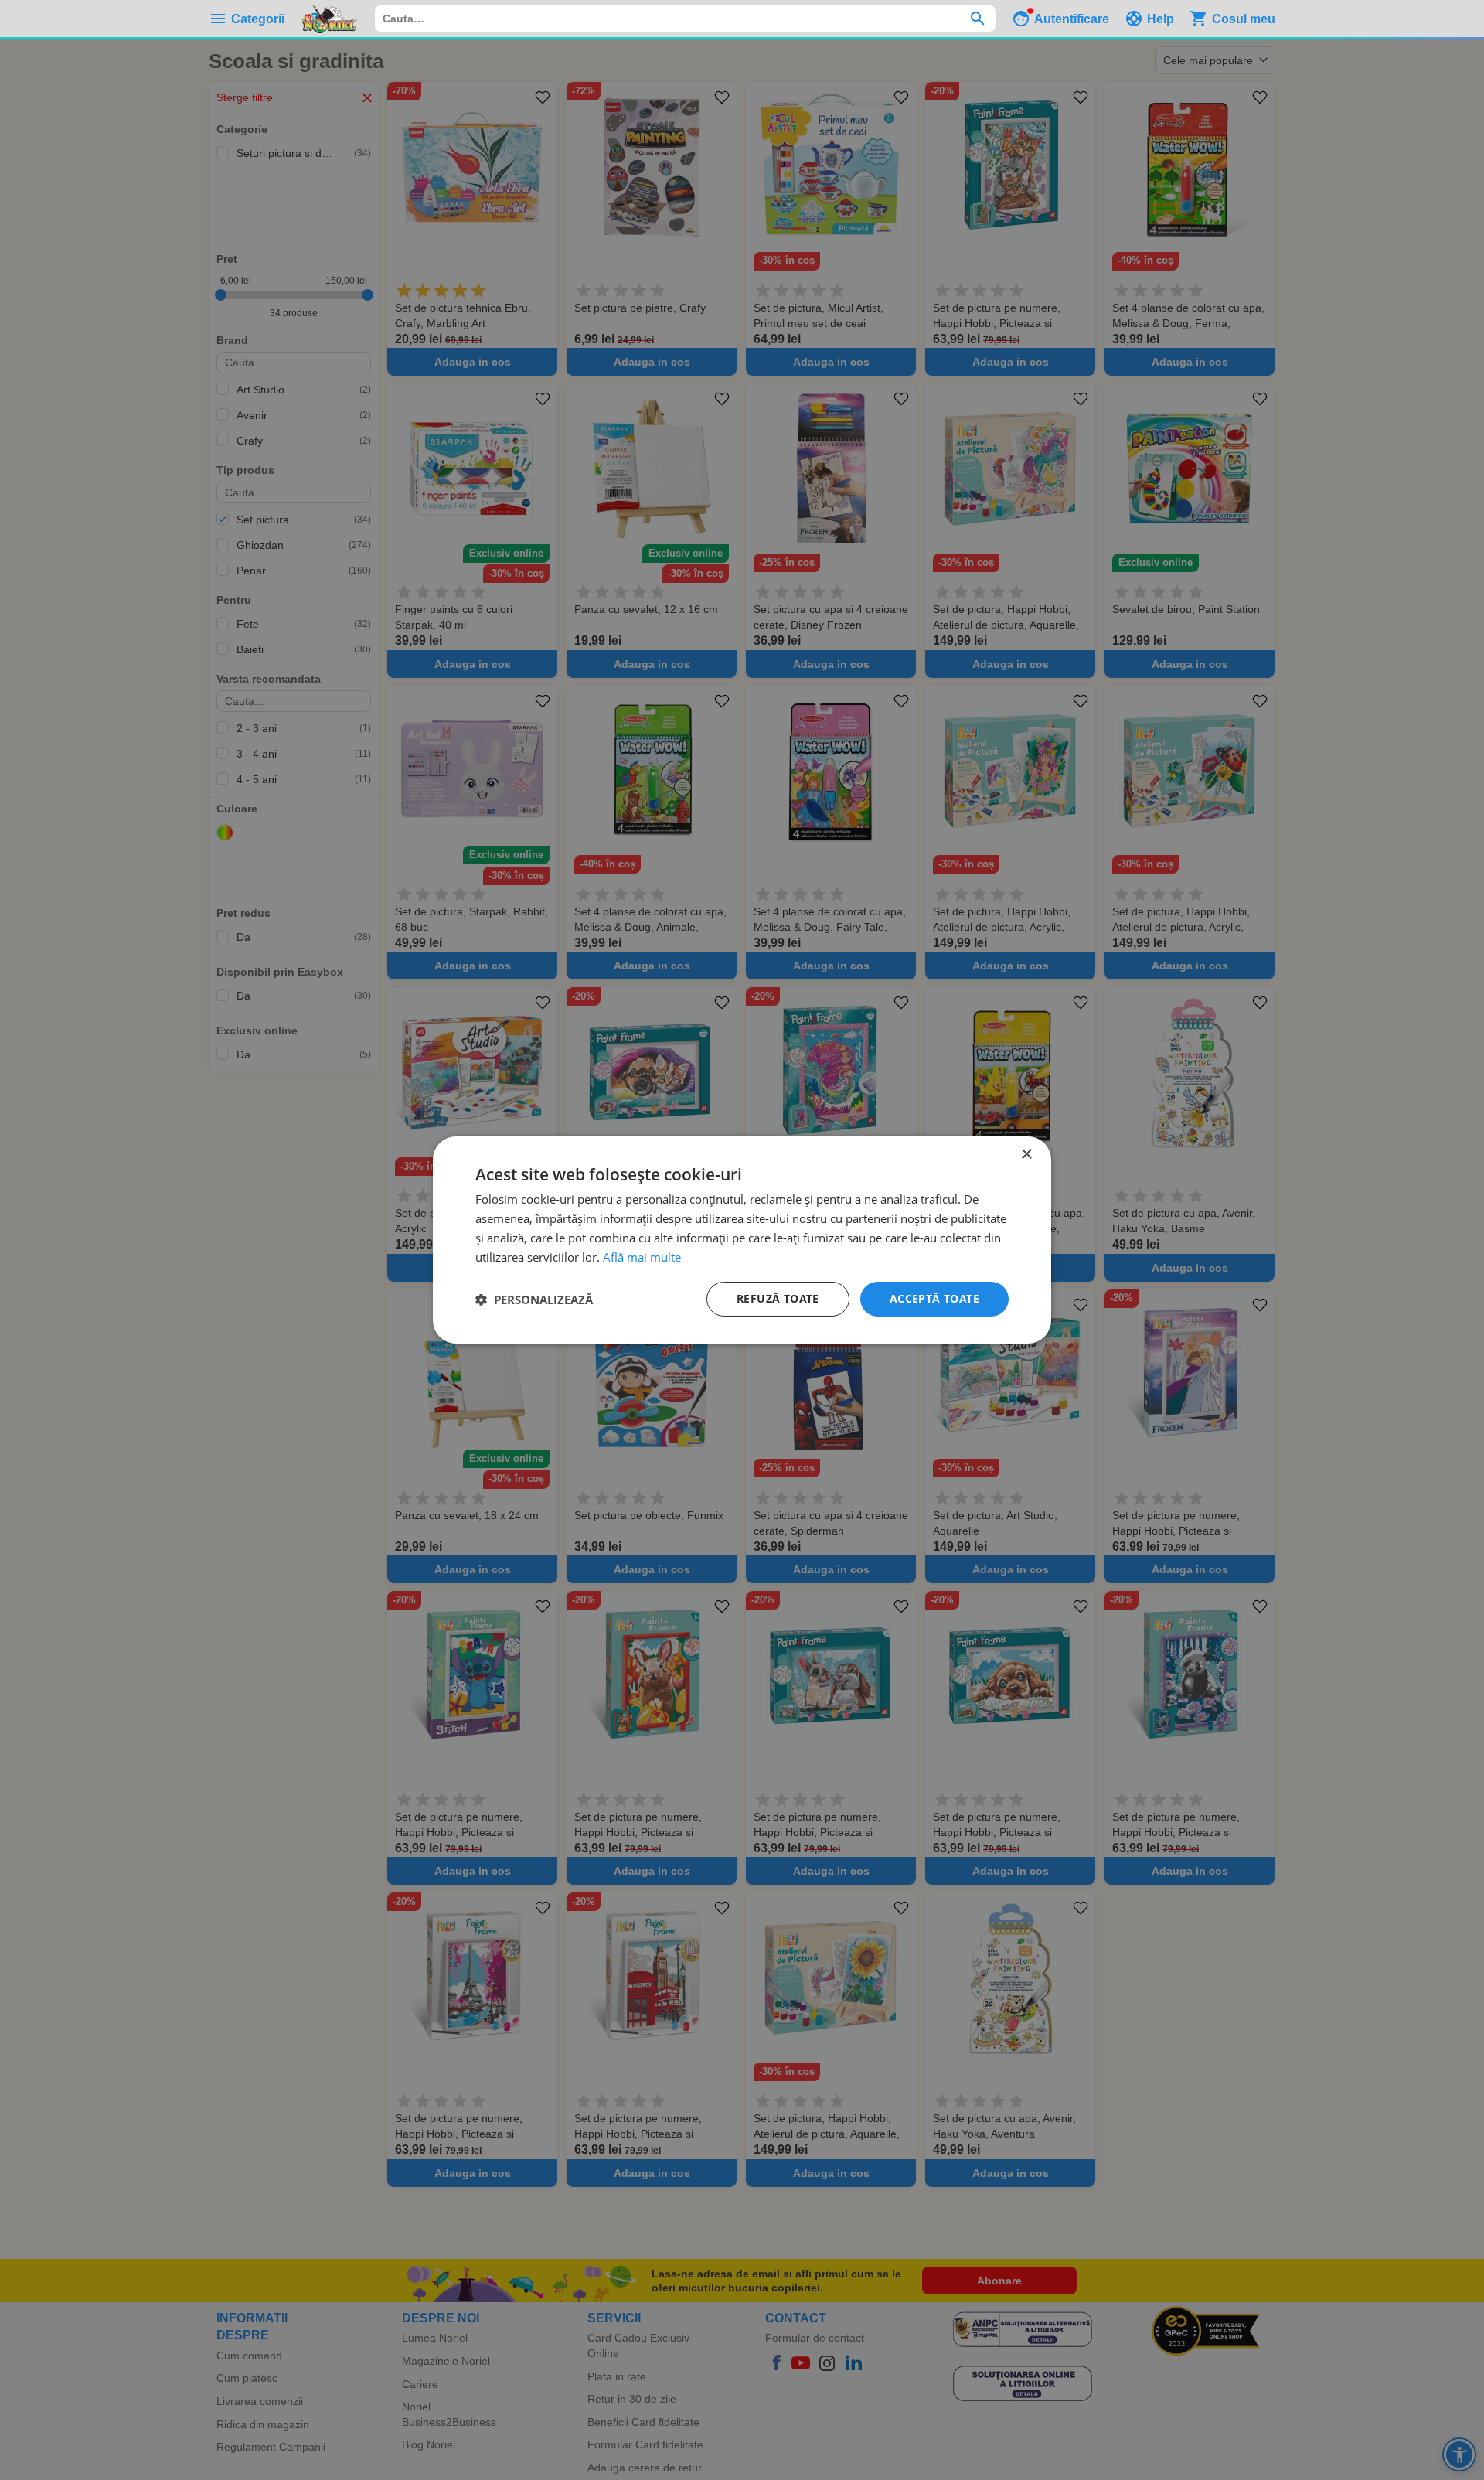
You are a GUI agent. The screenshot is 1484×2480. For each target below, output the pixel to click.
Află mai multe (642, 1257)
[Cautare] (977, 19)
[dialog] (742, 1240)
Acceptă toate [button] (934, 1298)
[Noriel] (329, 19)
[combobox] (685, 19)
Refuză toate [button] (778, 1298)
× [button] (1026, 1155)
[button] (534, 1300)
